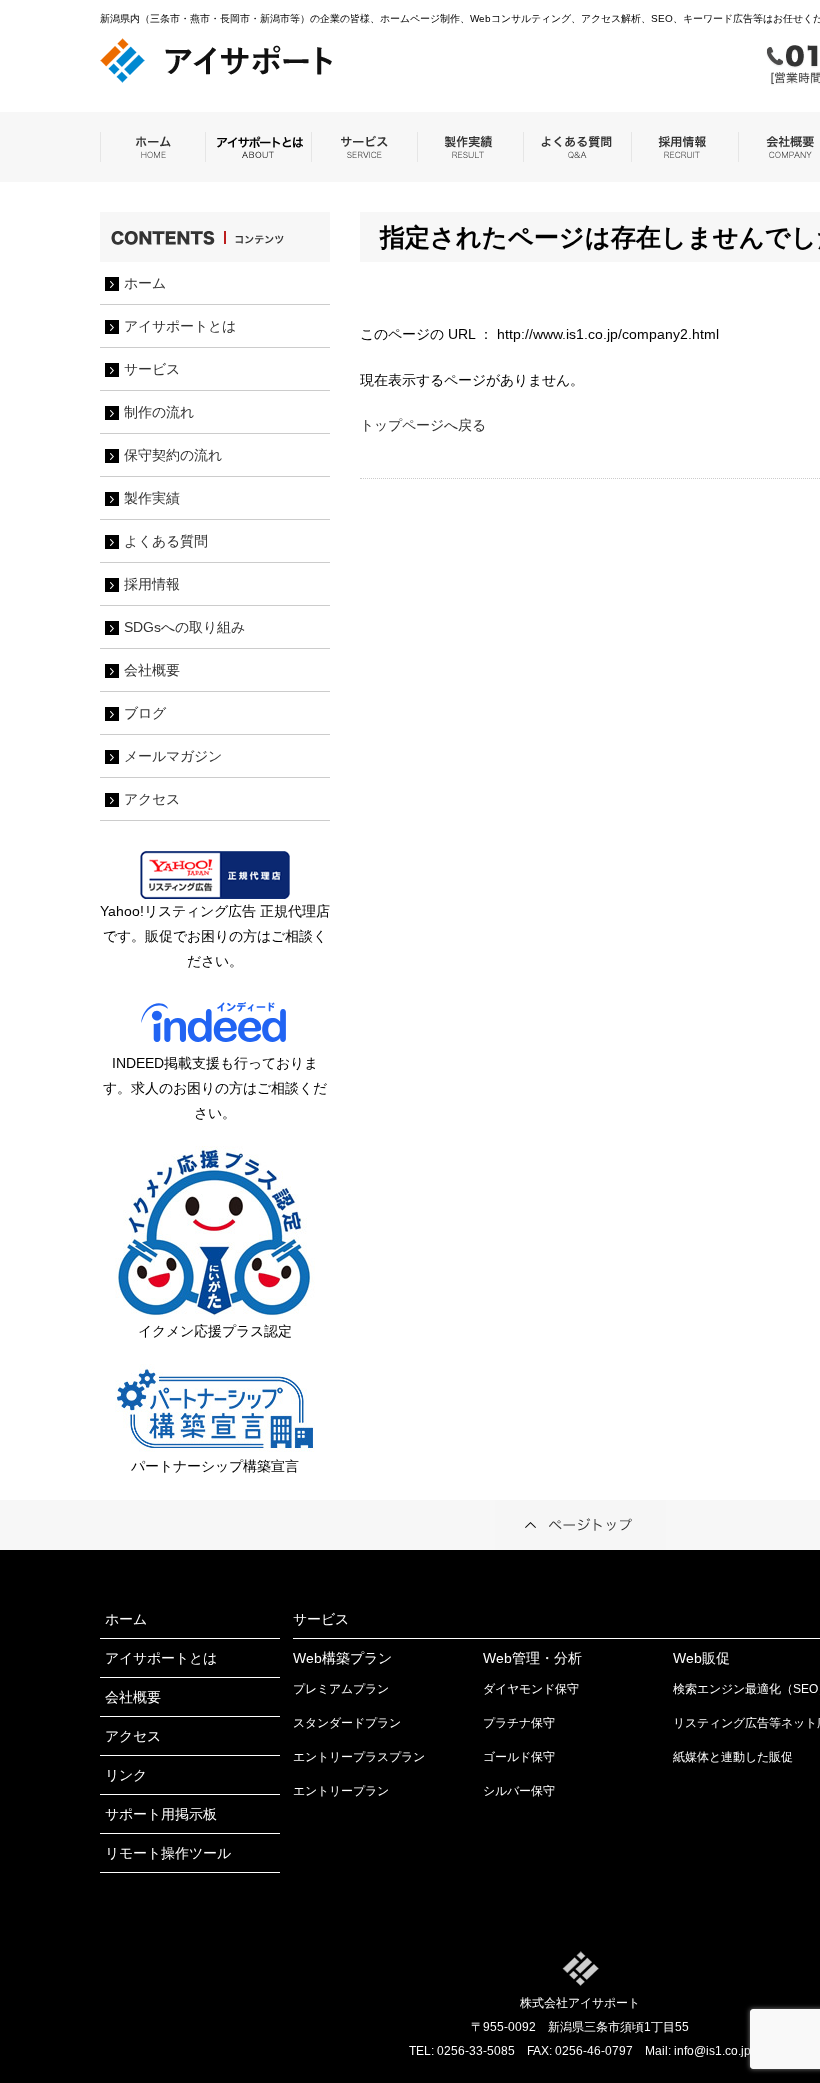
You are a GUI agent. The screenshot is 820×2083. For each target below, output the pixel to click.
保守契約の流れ (173, 455)
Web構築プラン (342, 1658)
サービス (152, 369)
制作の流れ (159, 412)
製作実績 (152, 498)
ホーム (145, 283)
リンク (126, 1775)
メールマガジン (173, 756)
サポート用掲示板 (161, 1814)
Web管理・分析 (532, 1658)
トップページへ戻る (423, 425)
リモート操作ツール (168, 1853)
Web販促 (701, 1658)
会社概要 (152, 670)
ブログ (145, 713)
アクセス (152, 799)
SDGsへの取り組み (184, 627)
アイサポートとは (180, 326)
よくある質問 (166, 541)
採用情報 (152, 584)
